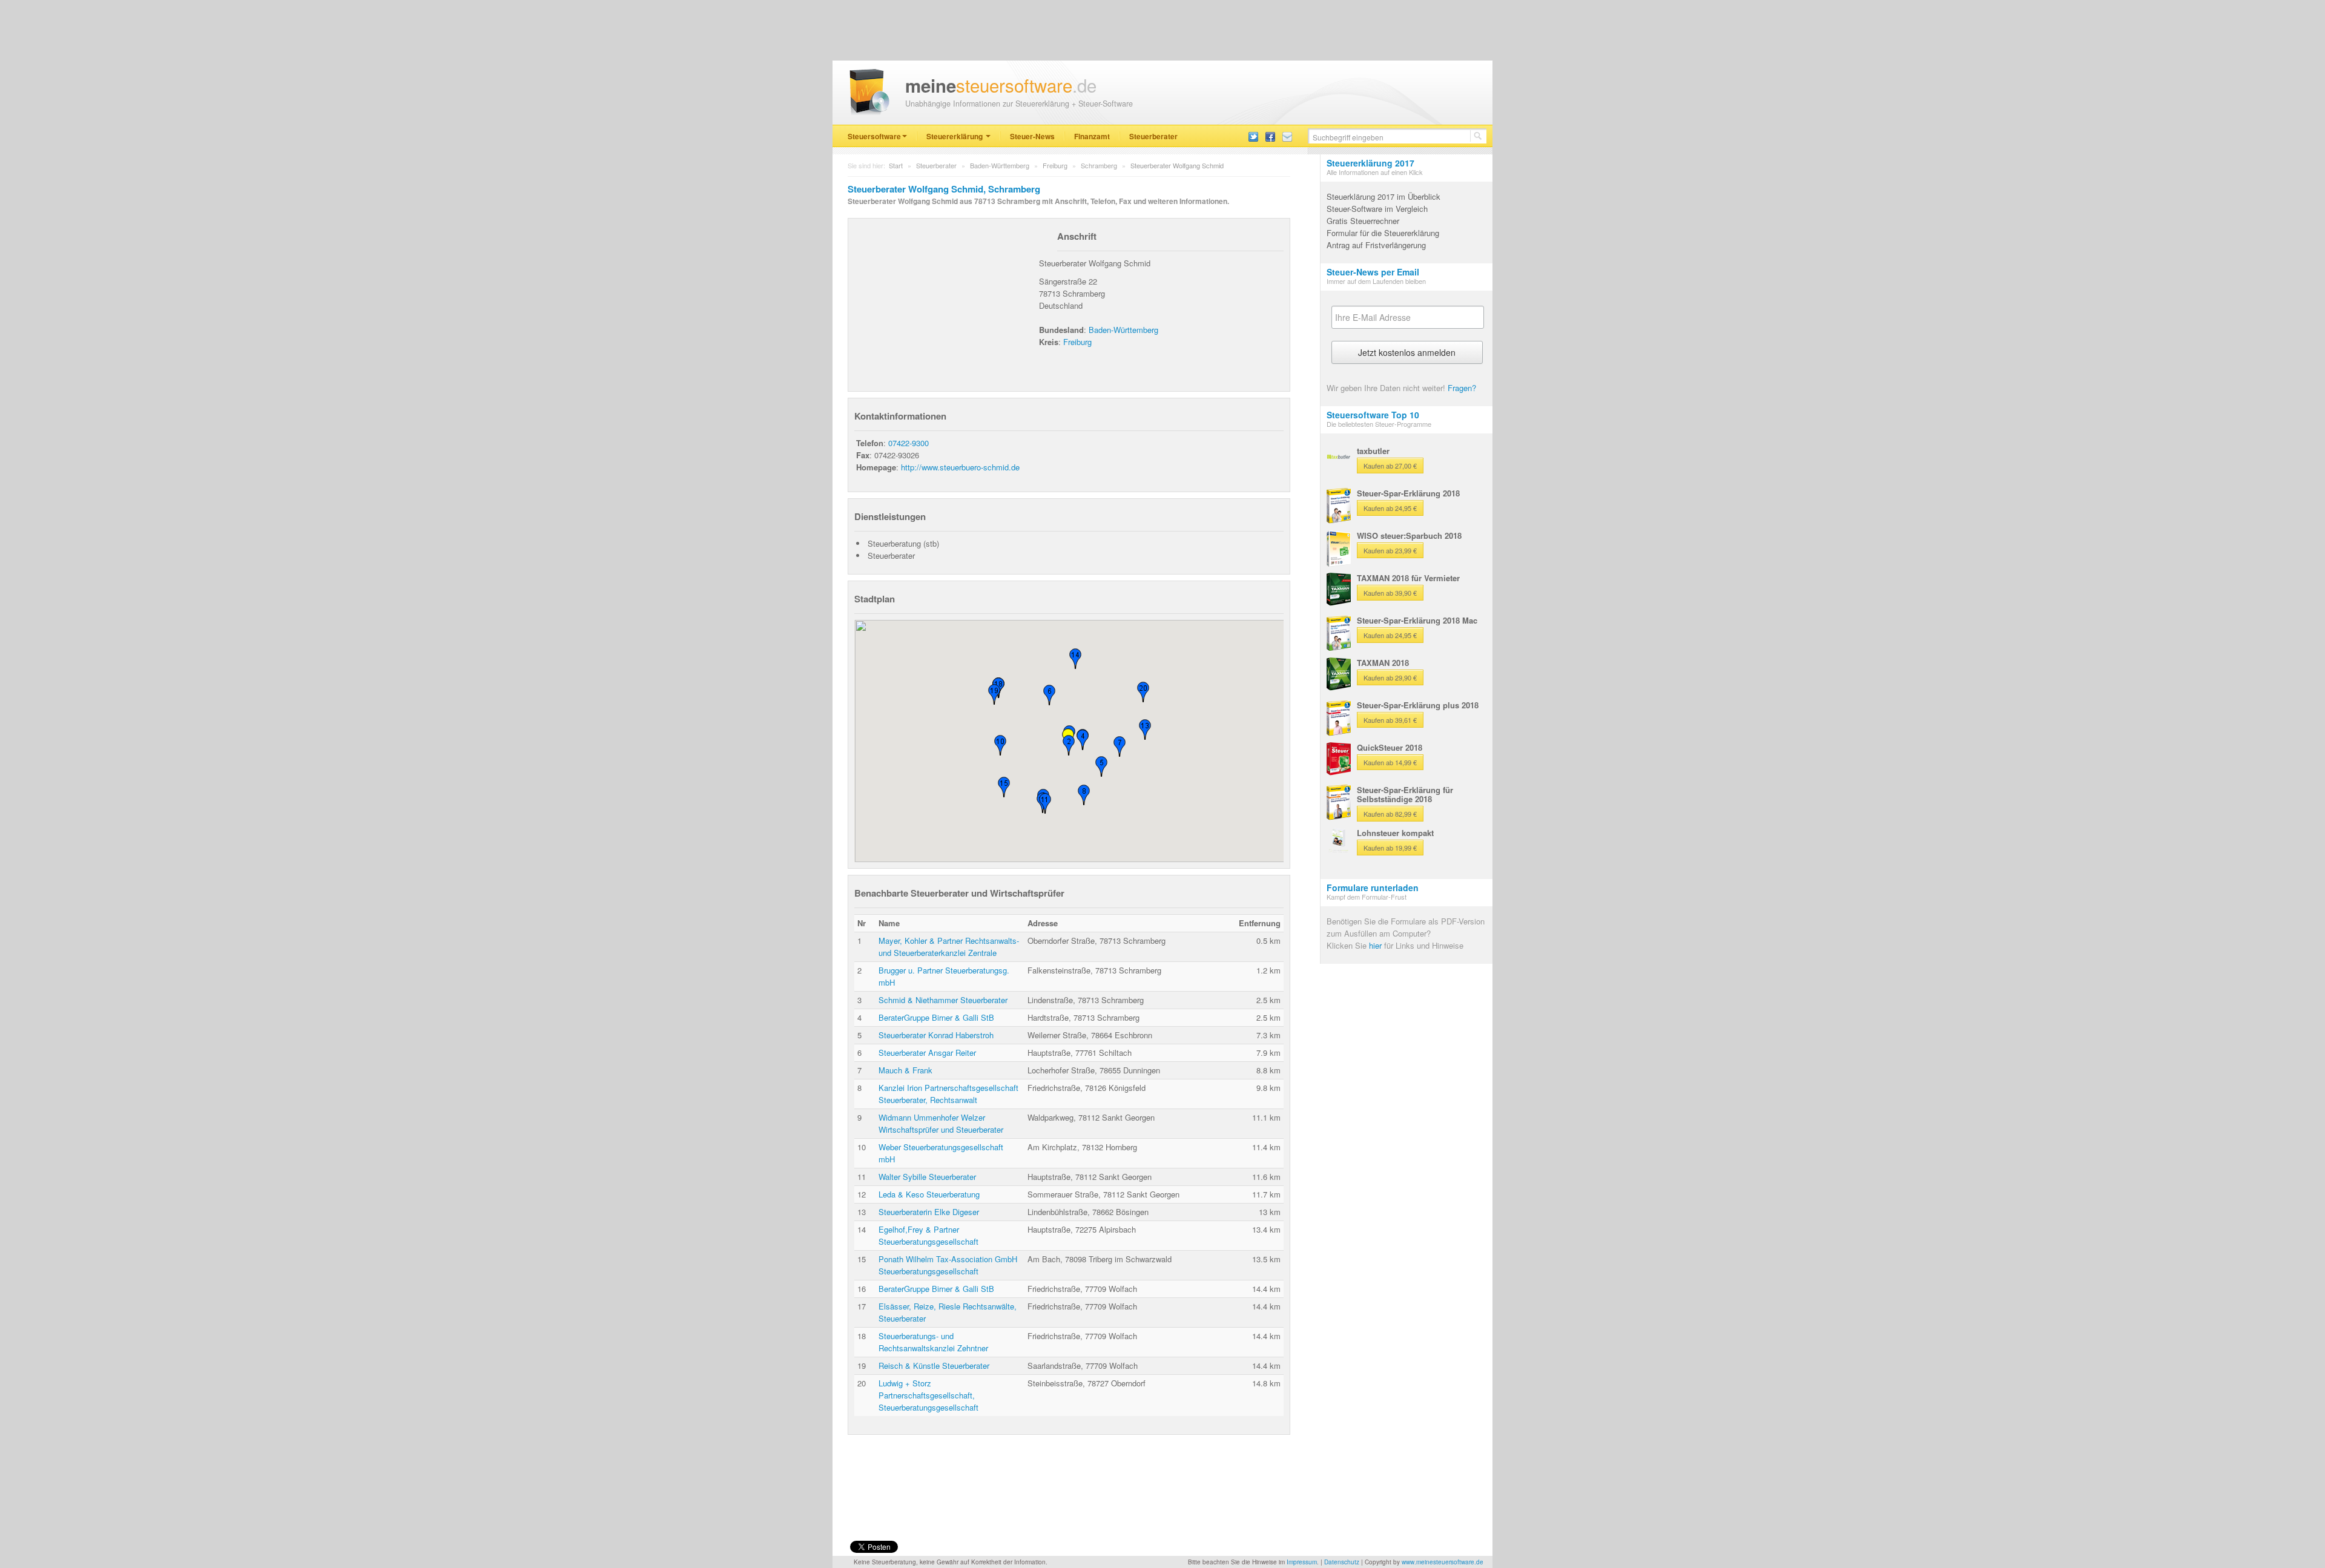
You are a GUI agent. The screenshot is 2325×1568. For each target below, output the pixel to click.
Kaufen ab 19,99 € (1390, 848)
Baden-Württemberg (1000, 165)
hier (1375, 945)
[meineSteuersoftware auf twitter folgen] (1253, 136)
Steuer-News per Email (1373, 272)
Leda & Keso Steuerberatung (929, 1194)
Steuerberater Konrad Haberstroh (936, 1035)
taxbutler (1373, 451)
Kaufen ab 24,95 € (1390, 508)
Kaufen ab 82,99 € (1390, 814)
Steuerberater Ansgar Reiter (927, 1052)
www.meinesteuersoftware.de (1443, 1562)
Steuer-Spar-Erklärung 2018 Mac (1417, 620)
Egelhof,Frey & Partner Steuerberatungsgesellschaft (928, 1235)
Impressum (1302, 1562)
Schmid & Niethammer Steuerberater (943, 1000)
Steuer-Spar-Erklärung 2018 (1408, 493)
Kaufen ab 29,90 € (1390, 677)
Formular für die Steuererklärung (1383, 233)
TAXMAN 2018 (1383, 663)
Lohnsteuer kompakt (1395, 833)
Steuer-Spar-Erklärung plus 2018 (1418, 705)
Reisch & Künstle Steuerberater (934, 1365)
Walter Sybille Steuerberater (927, 1177)
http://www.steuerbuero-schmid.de (960, 467)
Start (896, 165)
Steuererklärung (955, 136)
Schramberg (1099, 165)
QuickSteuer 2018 (1390, 747)
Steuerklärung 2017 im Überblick (1383, 196)
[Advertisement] (945, 300)
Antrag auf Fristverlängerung (1376, 245)
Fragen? (1462, 388)
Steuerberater (1153, 136)
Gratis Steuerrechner (1363, 221)
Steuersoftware (874, 136)
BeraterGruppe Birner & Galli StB (936, 1017)
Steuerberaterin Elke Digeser (929, 1212)
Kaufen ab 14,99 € (1390, 762)
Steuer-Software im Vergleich (1377, 209)
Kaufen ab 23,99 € (1390, 550)
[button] (1069, 745)
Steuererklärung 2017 (1370, 163)
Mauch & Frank (905, 1070)
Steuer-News (1032, 136)
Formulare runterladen (1373, 888)
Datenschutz (1342, 1562)
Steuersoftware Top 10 (1373, 415)
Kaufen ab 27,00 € (1390, 466)
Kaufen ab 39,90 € (1390, 593)
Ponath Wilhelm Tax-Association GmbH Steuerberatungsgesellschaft (948, 1265)
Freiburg (1055, 165)
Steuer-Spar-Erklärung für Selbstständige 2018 (1405, 794)
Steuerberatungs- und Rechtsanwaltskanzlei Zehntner (933, 1342)
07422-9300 (909, 443)
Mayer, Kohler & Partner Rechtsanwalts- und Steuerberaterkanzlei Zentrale (949, 947)
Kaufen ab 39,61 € (1390, 720)
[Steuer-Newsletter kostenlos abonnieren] (1287, 136)
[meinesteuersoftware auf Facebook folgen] (1270, 136)
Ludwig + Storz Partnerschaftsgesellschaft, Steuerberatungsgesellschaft (928, 1395)
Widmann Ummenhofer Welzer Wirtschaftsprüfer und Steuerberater (941, 1123)
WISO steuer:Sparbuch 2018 (1409, 535)
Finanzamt (1092, 136)
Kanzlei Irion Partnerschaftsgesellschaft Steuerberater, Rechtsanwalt (948, 1094)
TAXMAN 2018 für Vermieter (1408, 578)
